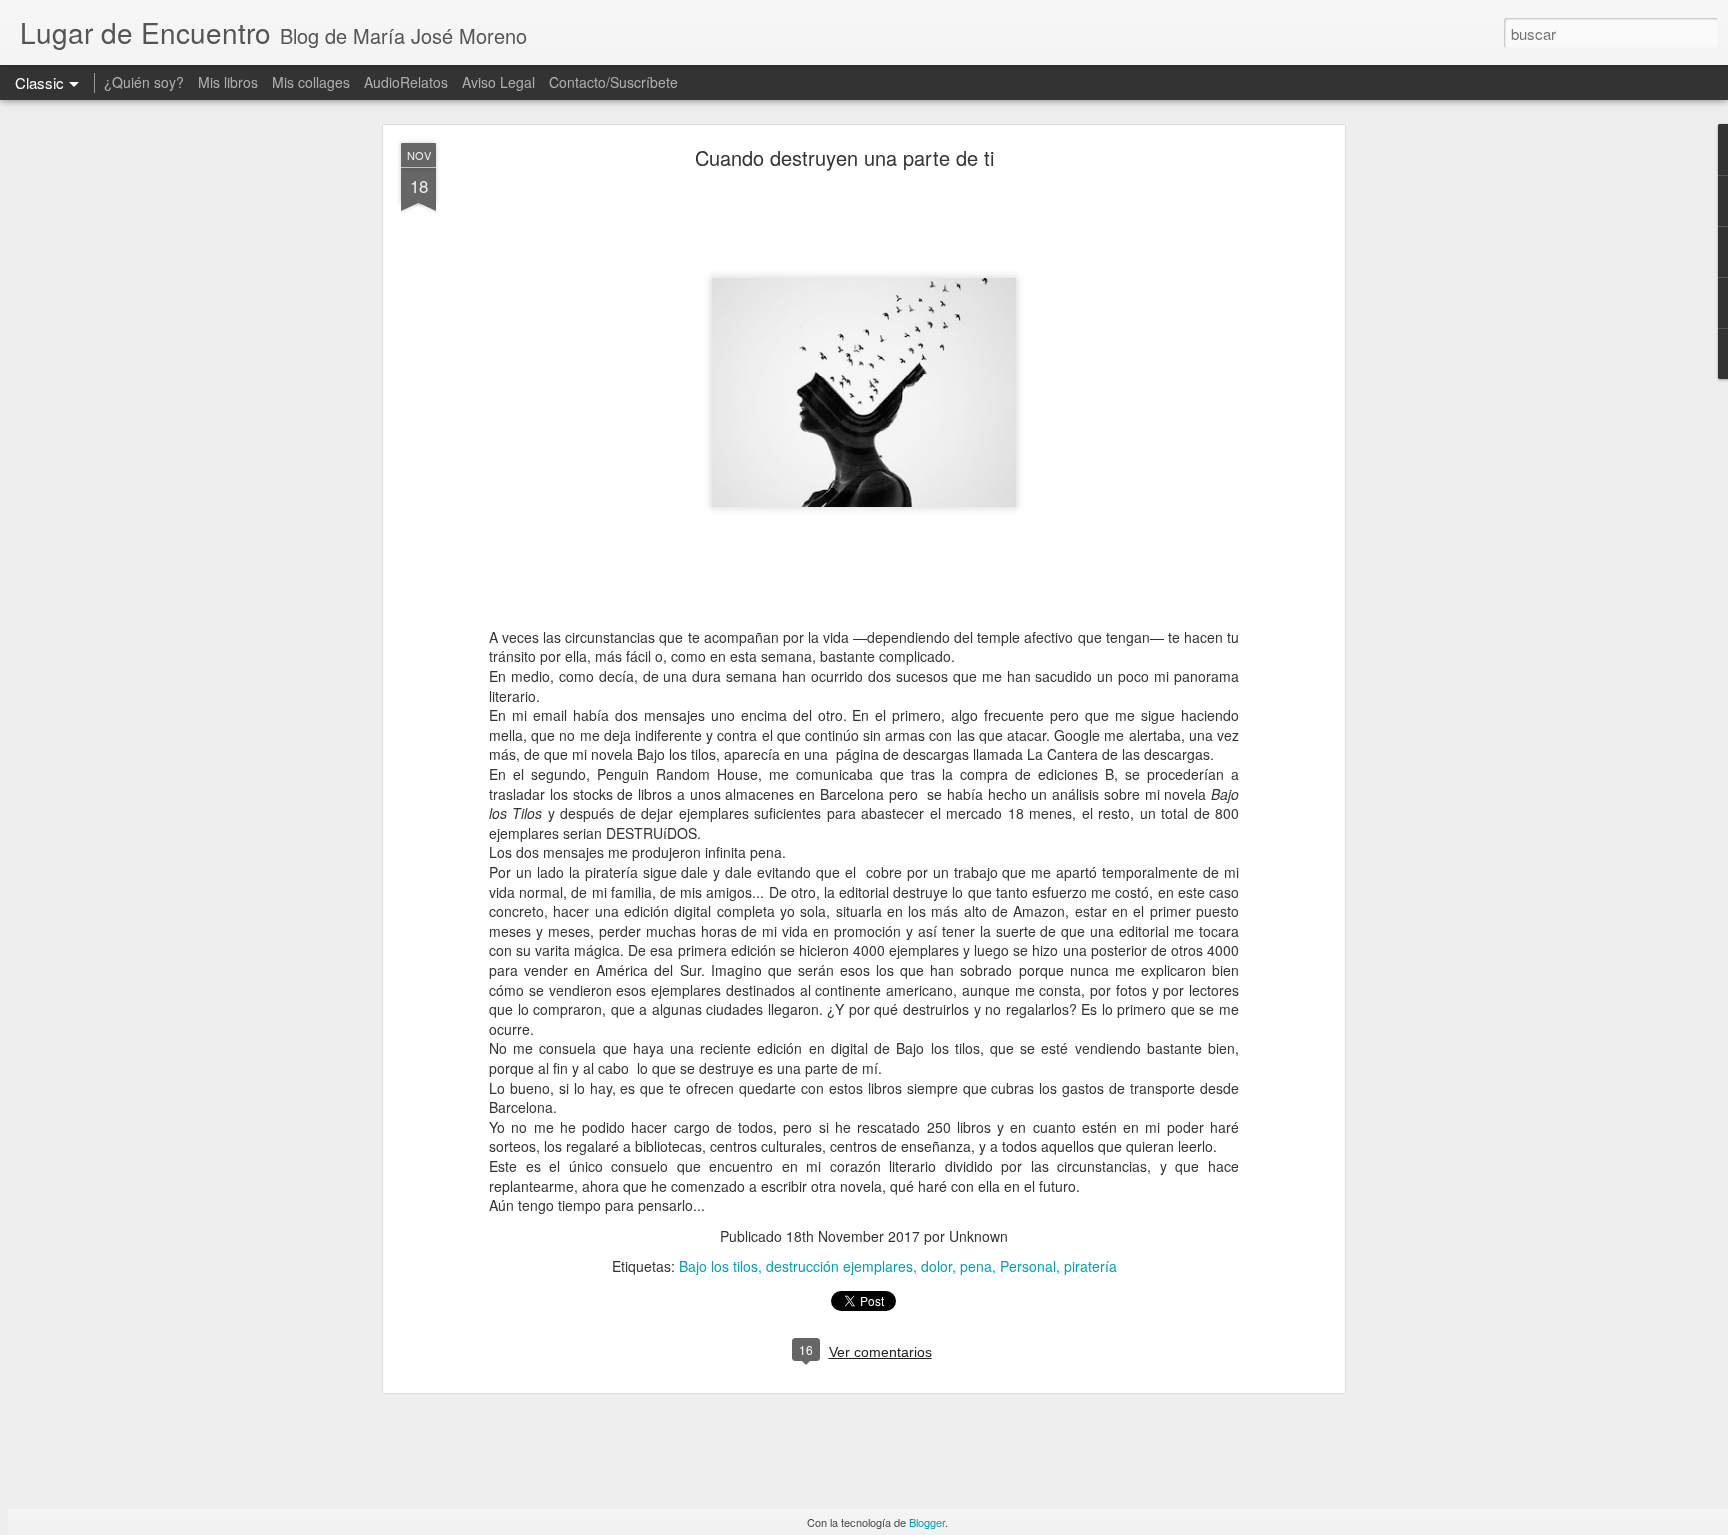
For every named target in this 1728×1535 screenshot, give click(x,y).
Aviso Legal (498, 82)
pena (976, 1266)
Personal (1028, 1266)
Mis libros (228, 82)
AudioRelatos (406, 82)
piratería (1090, 1266)
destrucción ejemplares (839, 1266)
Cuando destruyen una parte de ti (844, 157)
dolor (936, 1266)
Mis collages (311, 82)
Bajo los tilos (718, 1266)
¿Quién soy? (144, 82)
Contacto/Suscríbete (613, 82)
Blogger (927, 1522)
